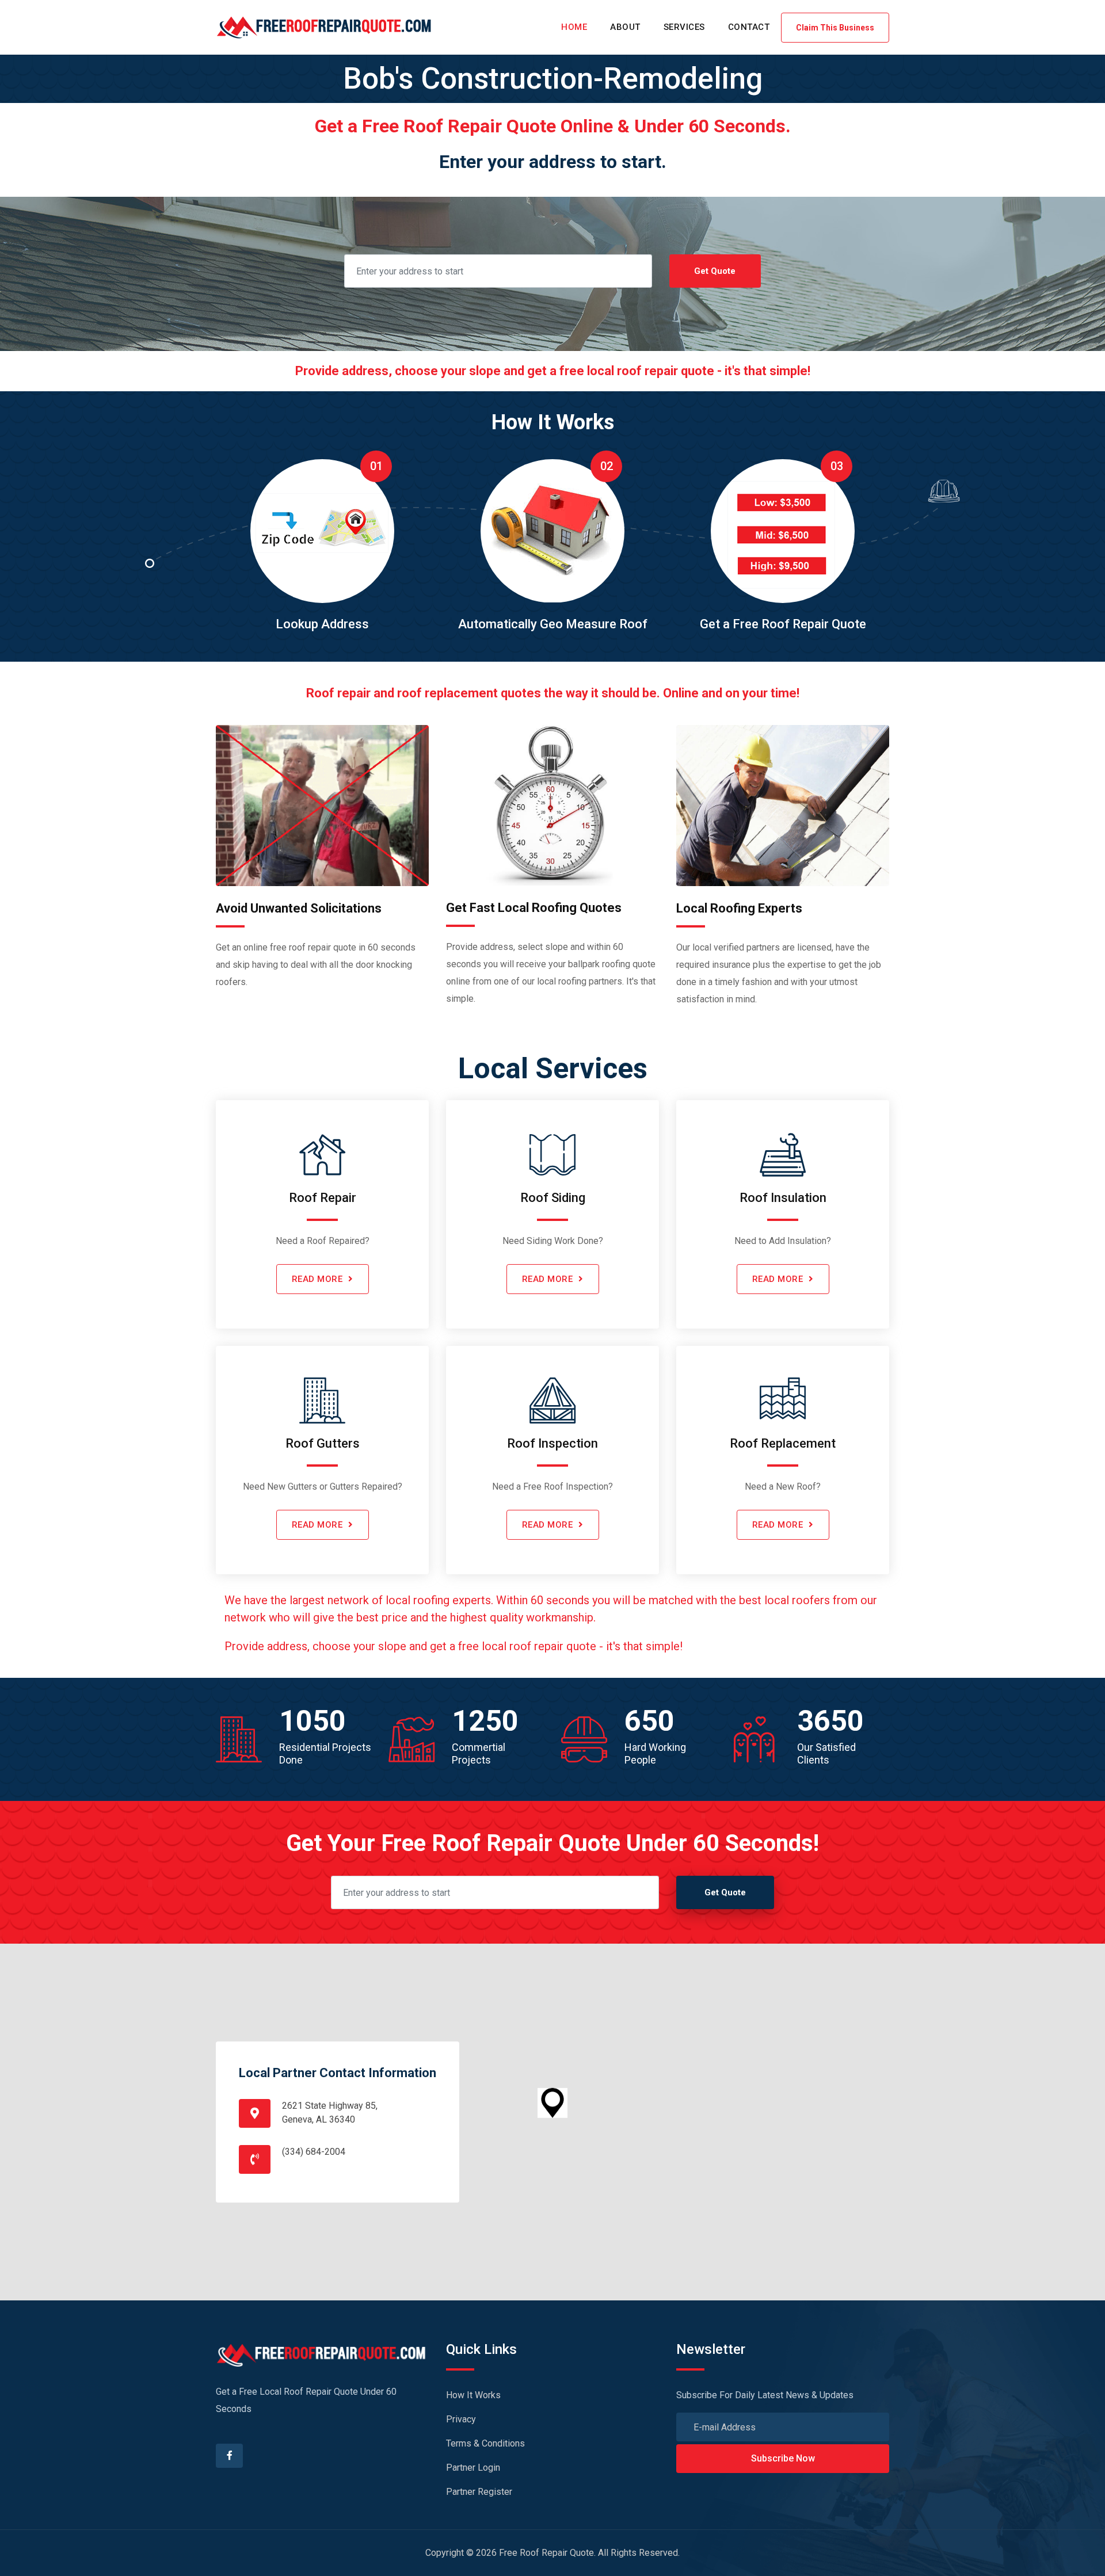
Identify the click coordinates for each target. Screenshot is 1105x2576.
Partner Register (479, 2492)
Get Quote (715, 271)
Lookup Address (322, 624)
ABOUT (625, 27)
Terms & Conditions (485, 2443)
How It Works (473, 2395)
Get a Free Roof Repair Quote (783, 624)
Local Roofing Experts (739, 908)
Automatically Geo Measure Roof (553, 624)
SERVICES (684, 27)
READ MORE (317, 1279)
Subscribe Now (783, 2458)
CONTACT (749, 27)
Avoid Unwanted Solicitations (299, 908)
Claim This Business (835, 28)
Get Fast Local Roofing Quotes (534, 908)
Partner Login (473, 2468)
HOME (574, 27)
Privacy (461, 2419)
